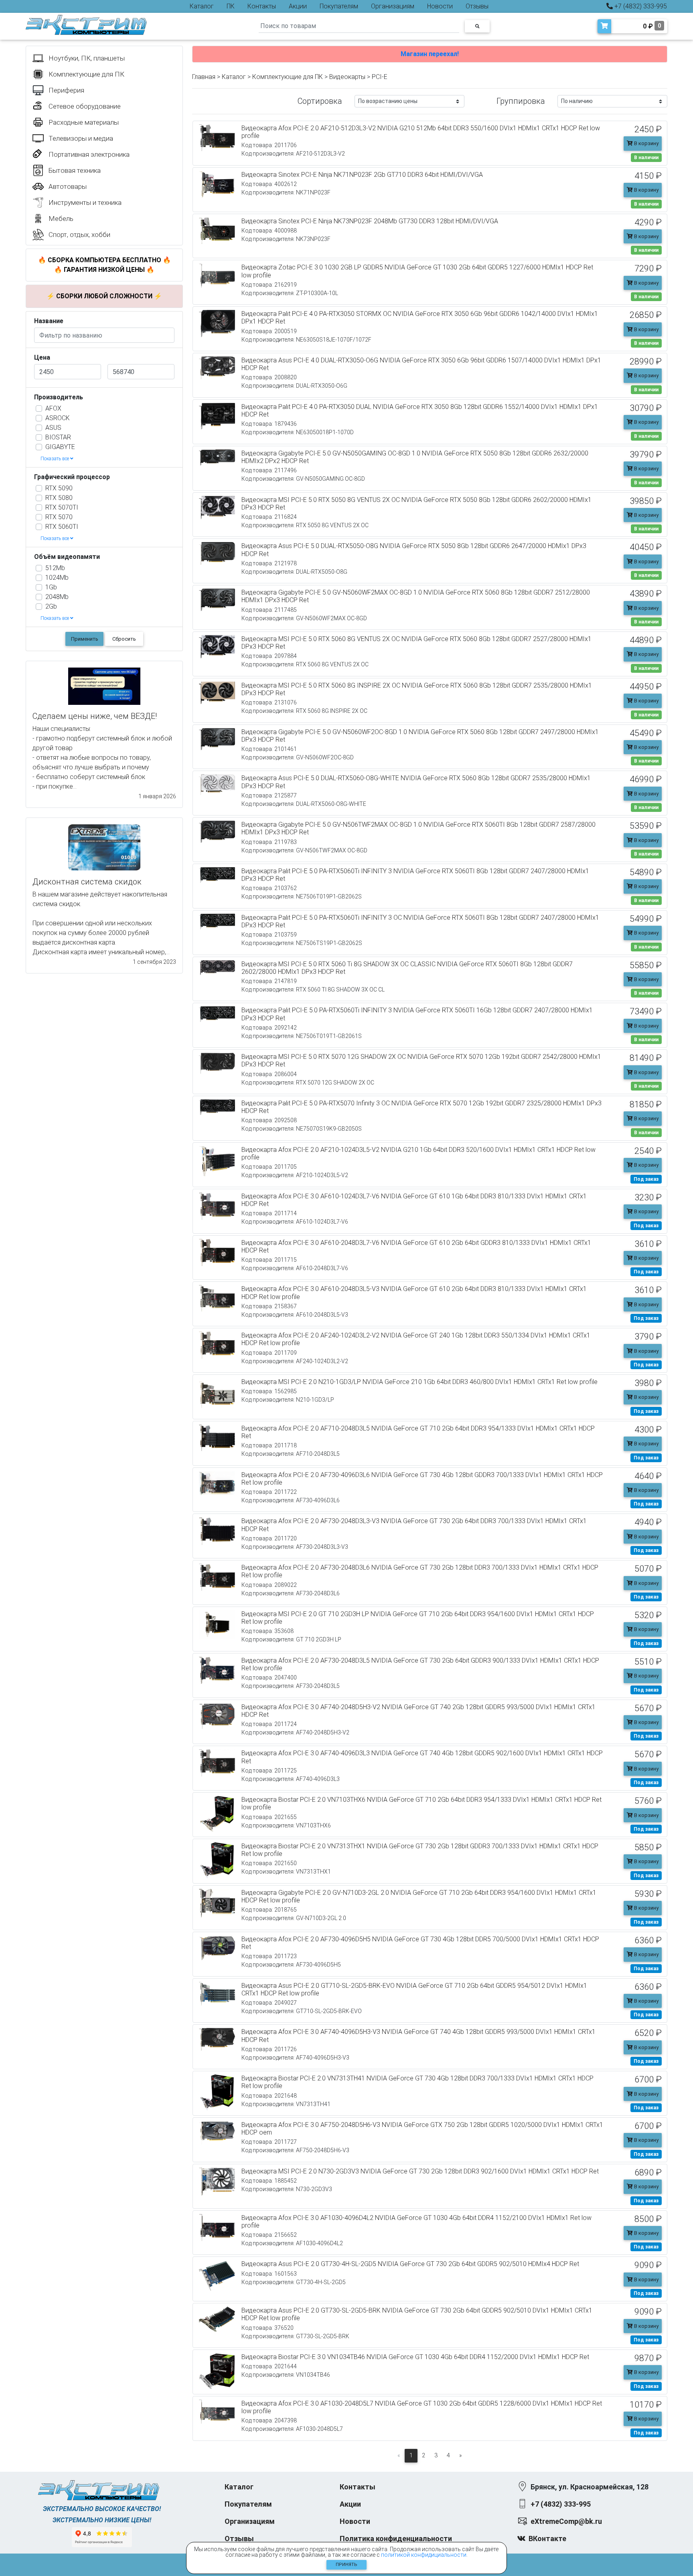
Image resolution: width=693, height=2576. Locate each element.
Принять (346, 2565)
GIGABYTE (60, 447)
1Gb (51, 587)
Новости (440, 6)
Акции (298, 6)
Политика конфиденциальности (396, 2539)
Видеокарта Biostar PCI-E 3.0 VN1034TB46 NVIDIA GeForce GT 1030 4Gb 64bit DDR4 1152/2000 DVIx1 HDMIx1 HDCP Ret (415, 2357)
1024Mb (57, 578)
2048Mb (57, 597)
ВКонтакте (547, 2539)
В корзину (646, 143)
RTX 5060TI (62, 527)
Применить (85, 639)
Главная (204, 77)
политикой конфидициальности (424, 2555)
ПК (231, 6)
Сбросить (124, 639)
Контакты (262, 6)
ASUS (53, 428)
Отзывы (477, 6)
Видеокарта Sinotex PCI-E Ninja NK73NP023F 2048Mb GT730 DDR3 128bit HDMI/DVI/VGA (370, 221)
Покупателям (339, 6)
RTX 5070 (59, 517)
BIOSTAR (58, 437)
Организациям (393, 6)
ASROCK (58, 418)
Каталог (202, 6)
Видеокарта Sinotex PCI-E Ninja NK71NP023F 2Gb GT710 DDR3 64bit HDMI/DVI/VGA (362, 175)
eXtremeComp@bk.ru (566, 2521)
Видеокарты (347, 77)
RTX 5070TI (62, 507)
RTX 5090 (59, 488)
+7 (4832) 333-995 (640, 6)
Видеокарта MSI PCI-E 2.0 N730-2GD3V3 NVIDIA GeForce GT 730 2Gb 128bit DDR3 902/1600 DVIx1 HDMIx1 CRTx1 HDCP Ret (420, 2171)
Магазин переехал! (430, 54)
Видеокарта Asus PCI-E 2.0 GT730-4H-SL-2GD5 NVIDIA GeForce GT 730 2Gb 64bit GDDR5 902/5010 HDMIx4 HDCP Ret (410, 2264)
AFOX (53, 408)
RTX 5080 (59, 498)
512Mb (55, 568)
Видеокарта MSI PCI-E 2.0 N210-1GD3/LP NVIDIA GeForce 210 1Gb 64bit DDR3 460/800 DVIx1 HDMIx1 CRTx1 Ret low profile (419, 1382)
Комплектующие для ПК (288, 77)
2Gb (51, 606)
